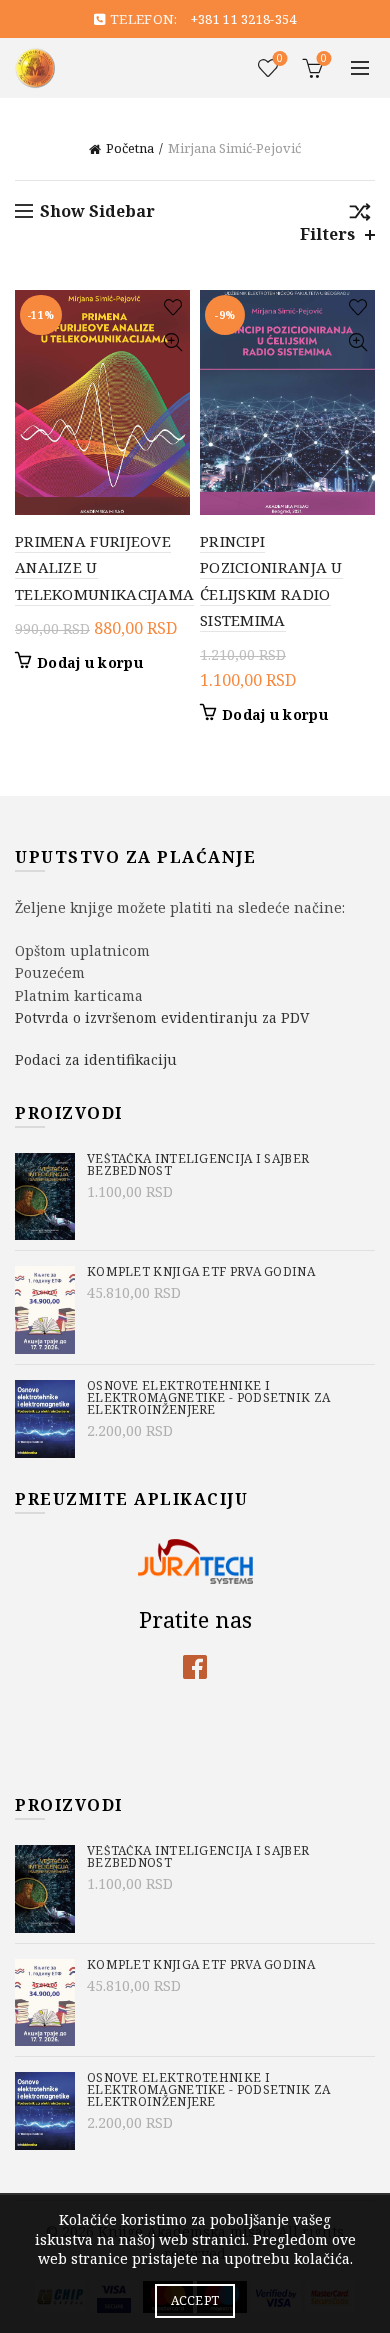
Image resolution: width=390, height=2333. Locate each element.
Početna (130, 148)
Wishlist (280, 59)
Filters (327, 234)
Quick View (172, 342)
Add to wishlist (172, 307)
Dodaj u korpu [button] (90, 663)
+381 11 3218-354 (244, 19)
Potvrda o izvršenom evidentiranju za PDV (162, 1017)
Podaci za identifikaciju (96, 1059)
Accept (195, 2300)
